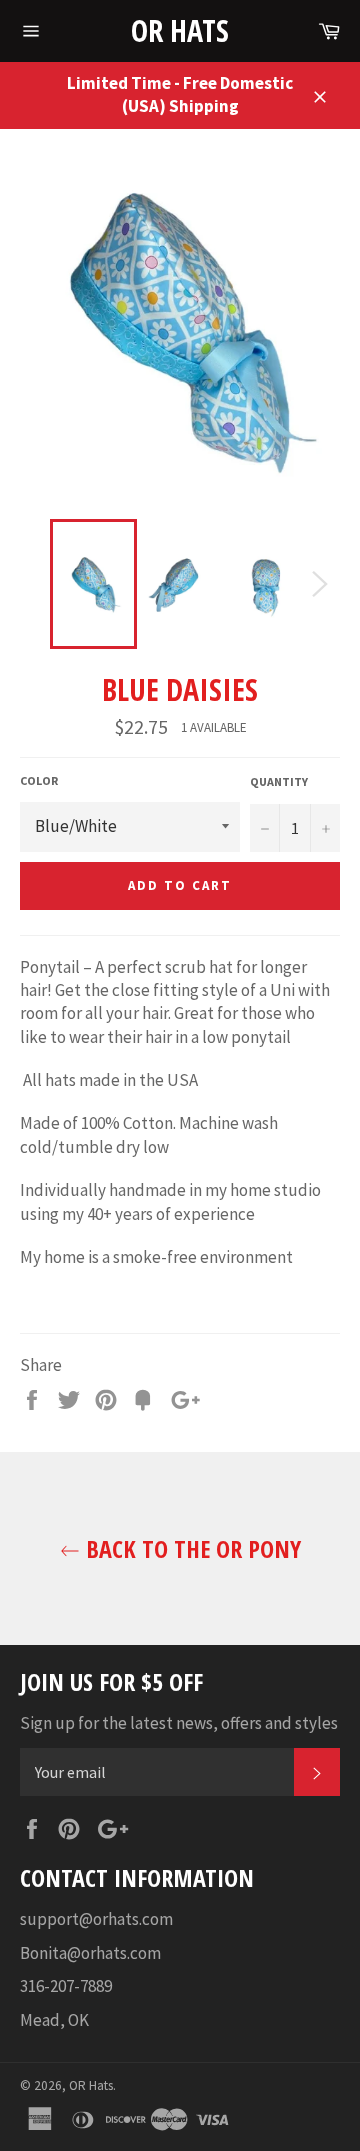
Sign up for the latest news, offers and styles (179, 1723)
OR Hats (180, 30)
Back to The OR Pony (190, 1548)
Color (39, 780)
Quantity (279, 781)
